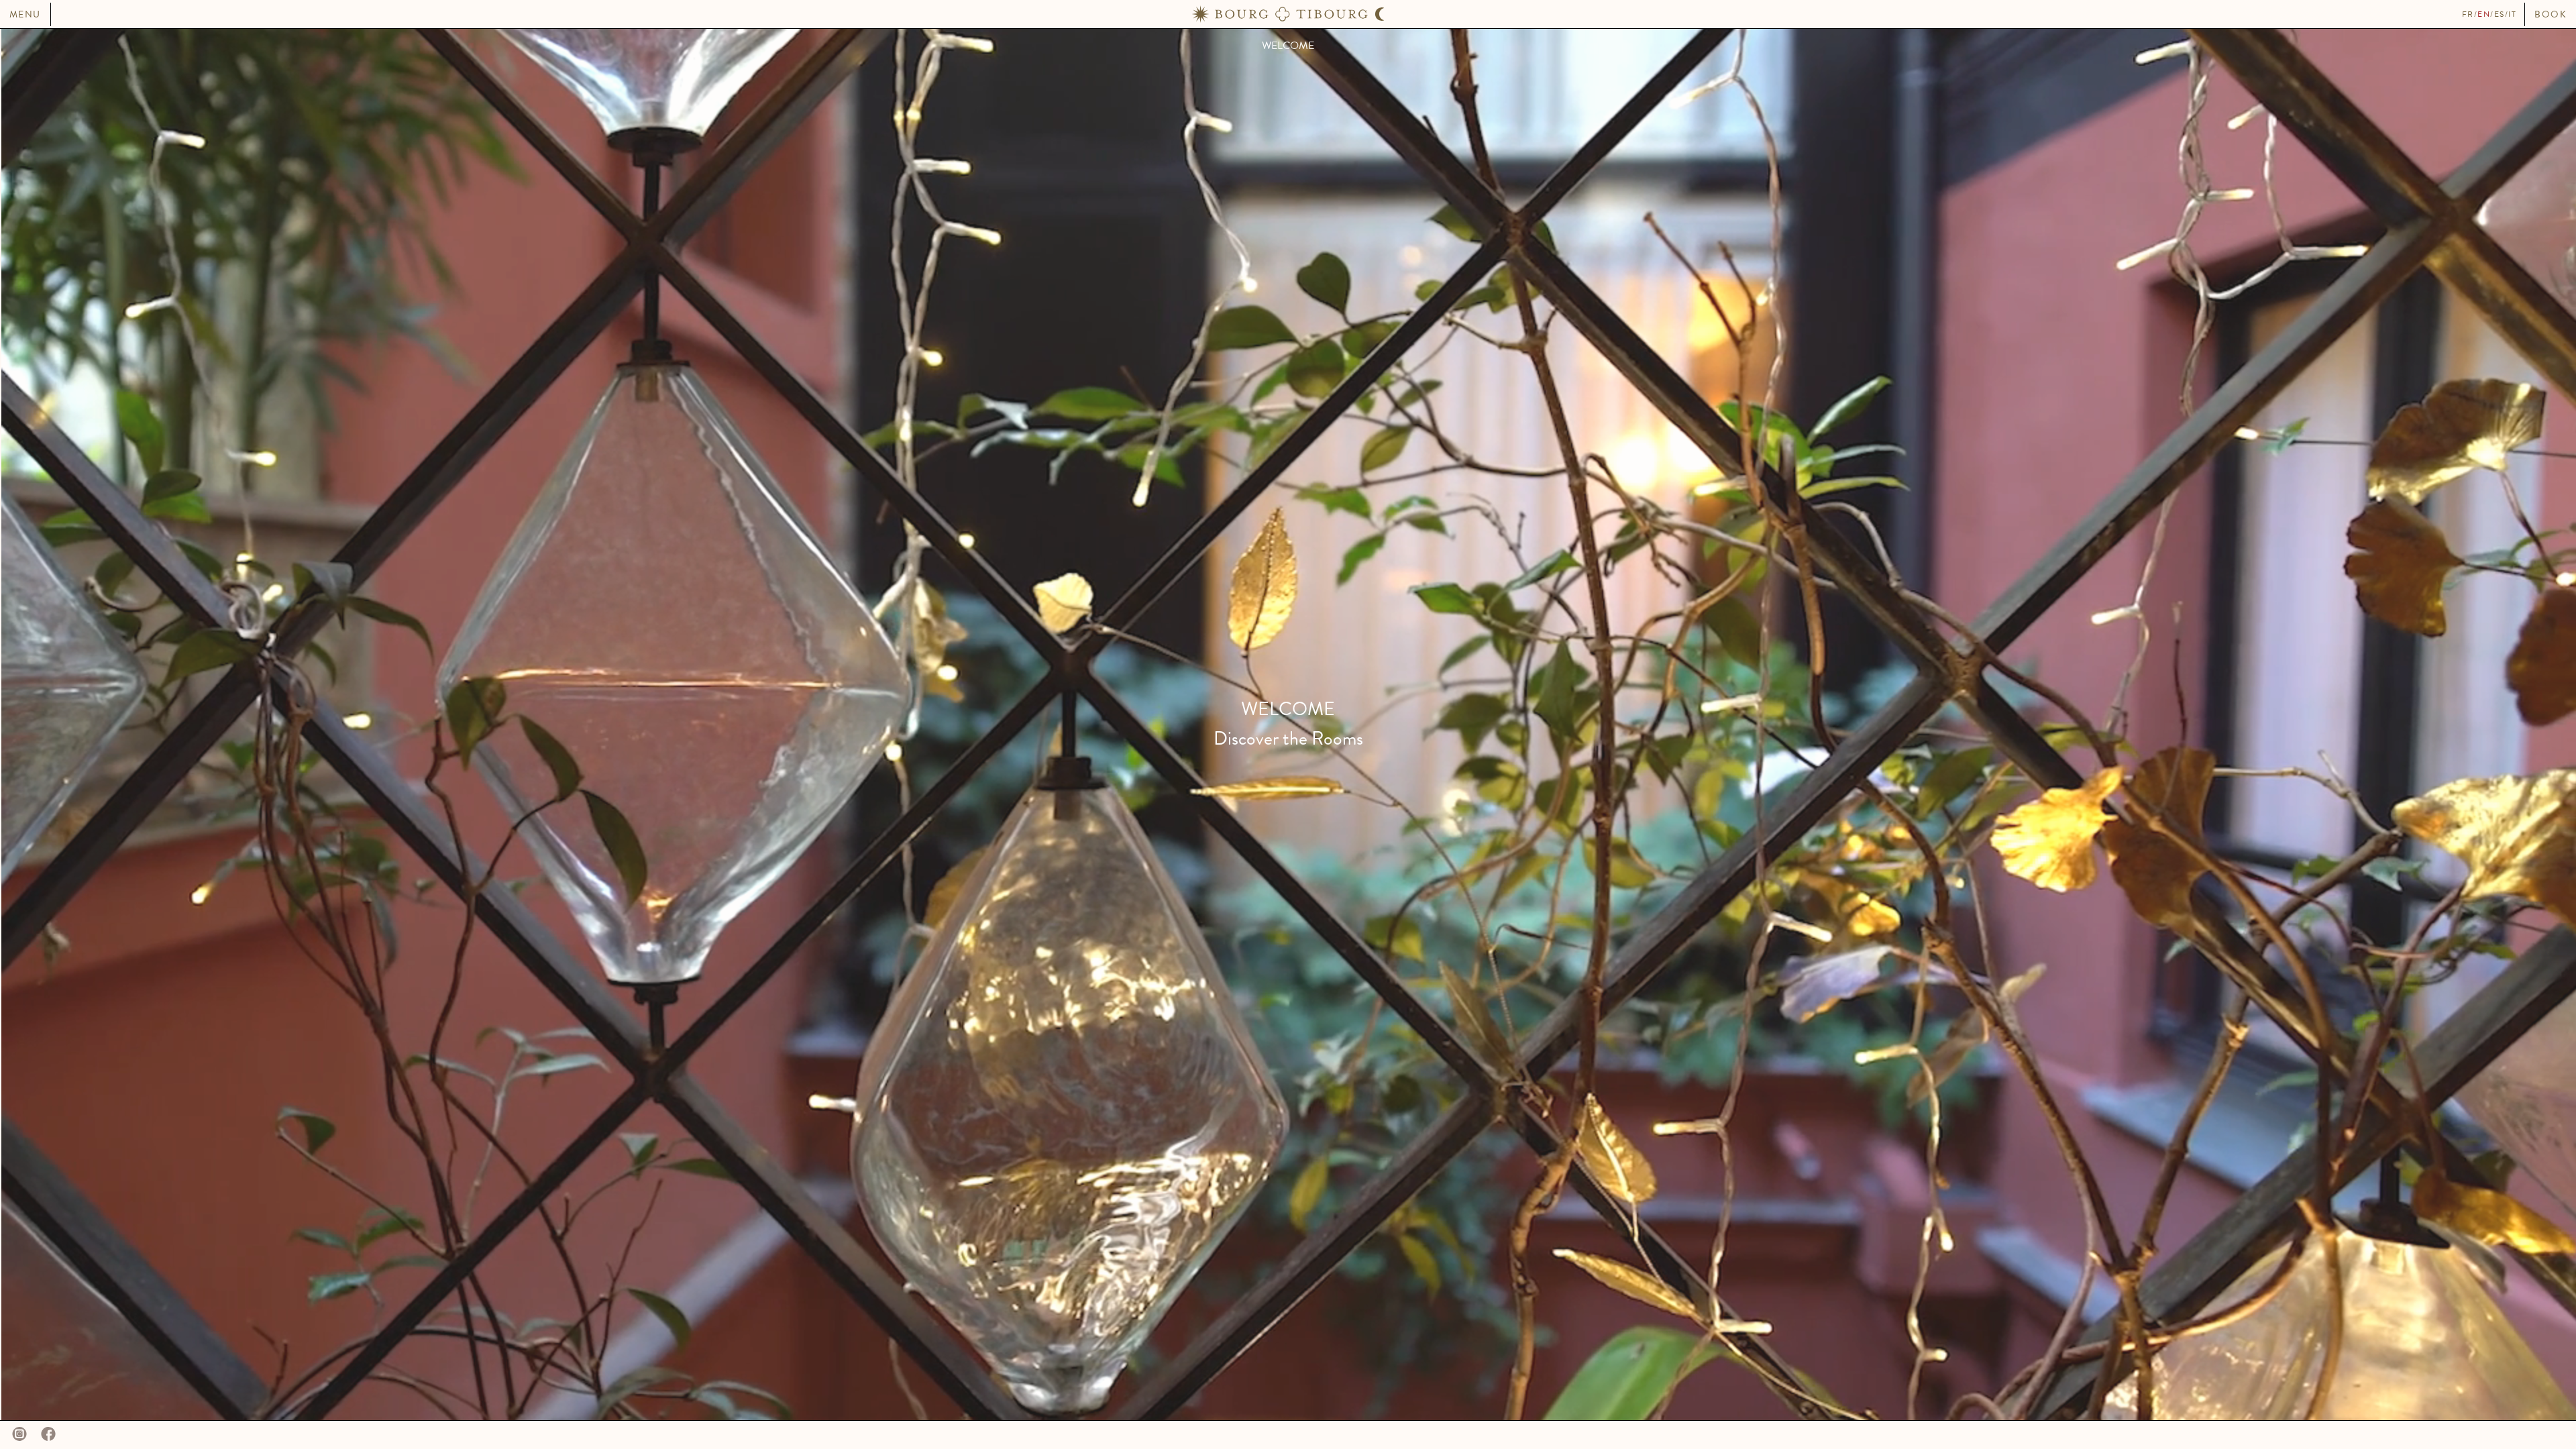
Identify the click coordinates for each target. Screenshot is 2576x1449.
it (2512, 14)
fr (2468, 14)
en (2484, 14)
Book (2551, 14)
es (2500, 14)
